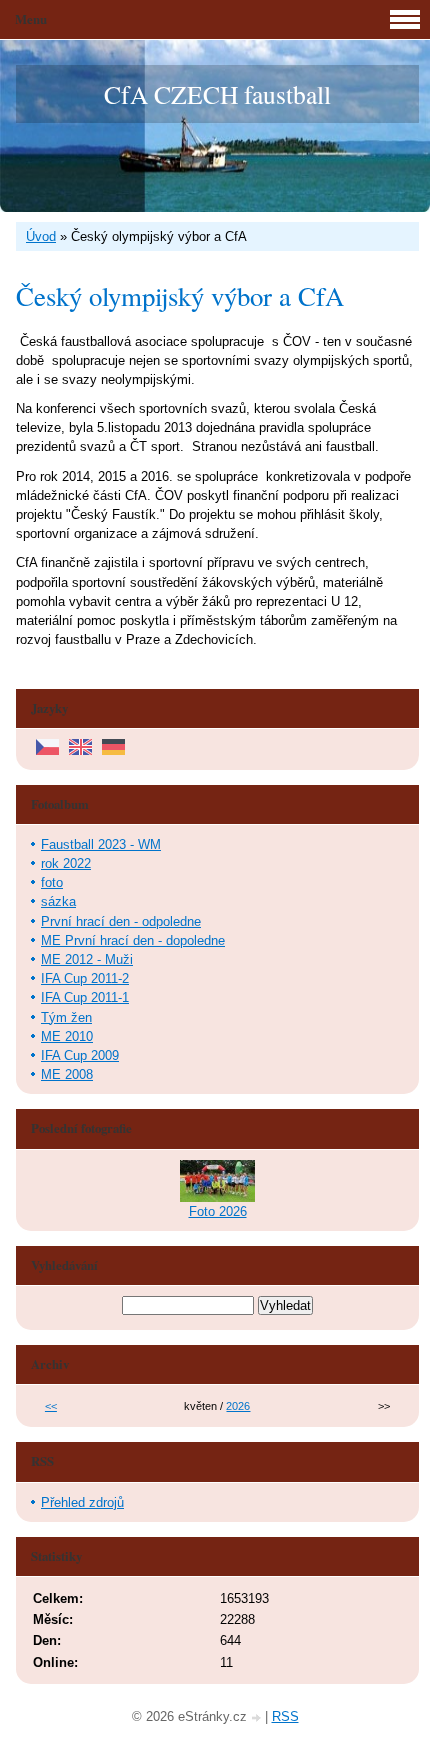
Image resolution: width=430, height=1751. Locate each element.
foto (52, 882)
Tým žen (66, 1017)
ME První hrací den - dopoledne (133, 940)
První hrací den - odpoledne (121, 921)
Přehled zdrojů (82, 1502)
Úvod (41, 236)
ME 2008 (67, 1074)
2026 (238, 1406)
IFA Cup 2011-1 (85, 997)
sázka (58, 901)
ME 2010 (67, 1036)
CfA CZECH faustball (217, 94)
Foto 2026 (218, 1211)
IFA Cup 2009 (80, 1055)
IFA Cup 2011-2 (85, 978)
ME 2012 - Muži (87, 959)
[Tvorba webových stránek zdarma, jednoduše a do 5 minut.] (258, 1718)
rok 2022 (66, 863)
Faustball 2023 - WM (101, 844)
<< (51, 1406)
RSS (285, 1716)
